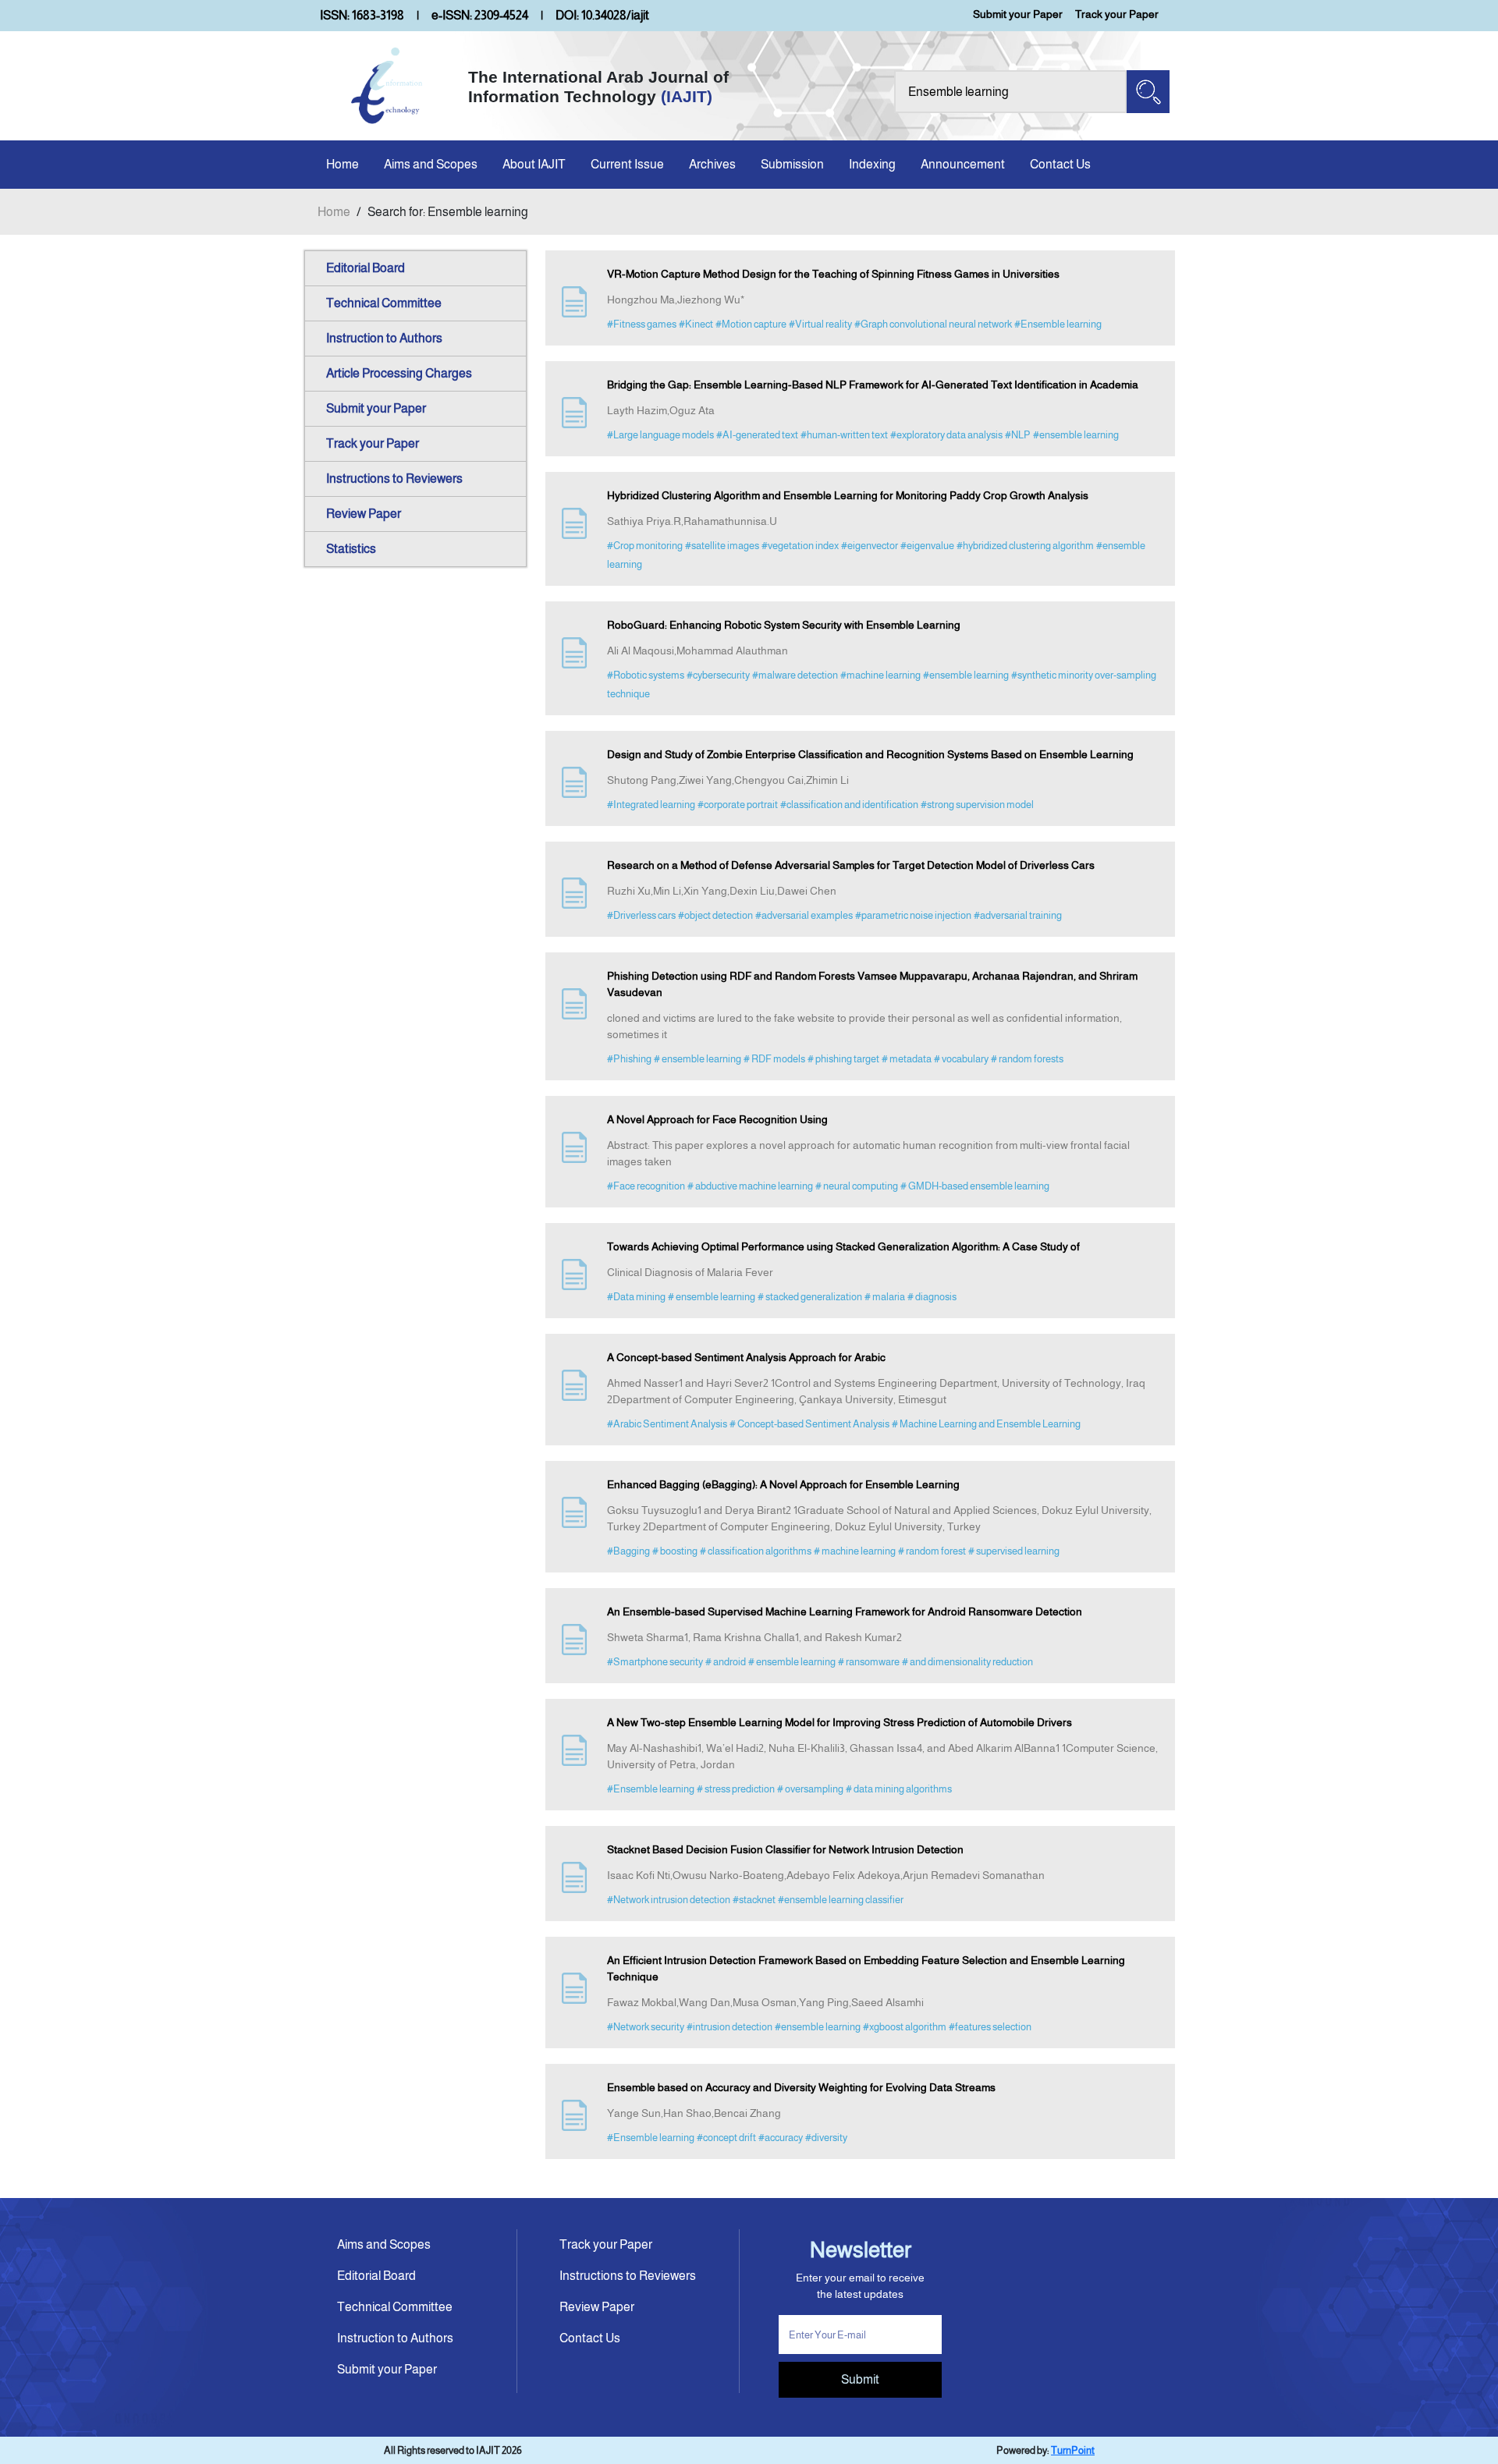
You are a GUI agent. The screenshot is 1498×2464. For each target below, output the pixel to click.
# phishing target (843, 1059)
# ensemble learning (698, 1059)
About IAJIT (534, 164)
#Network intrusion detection (669, 1900)
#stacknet (754, 1900)
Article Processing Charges (399, 373)
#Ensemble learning (1058, 324)
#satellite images (722, 546)
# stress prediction (736, 1789)
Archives (712, 164)
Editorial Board (366, 268)
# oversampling (810, 1789)
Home (343, 164)
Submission (792, 164)
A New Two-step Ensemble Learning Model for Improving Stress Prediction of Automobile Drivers (840, 1722)
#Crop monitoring (645, 546)
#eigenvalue (927, 546)
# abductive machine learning (750, 1186)
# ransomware (869, 1662)
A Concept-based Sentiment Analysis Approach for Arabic (746, 1357)
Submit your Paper (1018, 14)
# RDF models (774, 1059)
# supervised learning (1014, 1551)
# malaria (885, 1297)
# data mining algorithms (899, 1789)
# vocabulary (961, 1059)
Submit (860, 2379)
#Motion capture (751, 324)
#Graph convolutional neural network (933, 324)
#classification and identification (849, 805)
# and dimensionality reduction (967, 1662)
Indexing (872, 164)
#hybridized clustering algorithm (1025, 546)
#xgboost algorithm (905, 2027)
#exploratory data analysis (946, 435)
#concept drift (726, 2138)
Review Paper (364, 514)
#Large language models (660, 435)
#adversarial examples (804, 915)
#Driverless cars (641, 915)
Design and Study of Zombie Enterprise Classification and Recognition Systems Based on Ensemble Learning (870, 754)
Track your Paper (1117, 14)
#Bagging (628, 1551)
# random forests (1027, 1059)
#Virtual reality (820, 324)
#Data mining (636, 1297)
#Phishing (629, 1059)
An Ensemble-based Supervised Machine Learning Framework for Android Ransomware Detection (845, 1611)
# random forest (932, 1551)
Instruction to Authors (384, 338)
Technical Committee (384, 303)
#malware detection (795, 675)
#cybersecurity (718, 675)
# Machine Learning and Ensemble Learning (986, 1424)
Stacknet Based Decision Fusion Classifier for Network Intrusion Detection (785, 1849)
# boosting (675, 1551)
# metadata (907, 1059)
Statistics (351, 549)
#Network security (646, 2027)
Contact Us (1060, 164)
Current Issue (627, 164)
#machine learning (880, 675)
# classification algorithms (756, 1551)
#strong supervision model (977, 805)
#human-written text (844, 435)
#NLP (1018, 435)
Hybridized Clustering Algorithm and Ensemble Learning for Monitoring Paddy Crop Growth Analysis (848, 495)
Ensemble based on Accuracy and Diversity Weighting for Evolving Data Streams (801, 2087)
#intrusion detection (729, 2027)
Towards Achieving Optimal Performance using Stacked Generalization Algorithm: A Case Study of (843, 1246)
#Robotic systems (646, 675)
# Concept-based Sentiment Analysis (809, 1424)
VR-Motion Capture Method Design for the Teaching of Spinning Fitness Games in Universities (833, 274)
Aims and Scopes (431, 164)
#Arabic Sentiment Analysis (667, 1424)
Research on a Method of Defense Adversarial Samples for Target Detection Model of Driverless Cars (851, 865)
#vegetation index (800, 546)
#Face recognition (646, 1186)
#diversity (826, 2138)
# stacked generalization (810, 1297)
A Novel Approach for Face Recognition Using (717, 1119)
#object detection (715, 915)
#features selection (990, 2027)
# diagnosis (932, 1297)
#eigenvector (870, 546)
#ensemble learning (1076, 435)
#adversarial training (1018, 915)
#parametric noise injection (913, 915)
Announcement (963, 164)
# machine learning (855, 1551)
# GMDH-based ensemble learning (975, 1186)
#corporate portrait (738, 805)
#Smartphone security (655, 1662)
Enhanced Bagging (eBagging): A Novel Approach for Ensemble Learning (783, 1484)
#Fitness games (642, 324)
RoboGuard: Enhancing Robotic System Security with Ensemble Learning (784, 625)
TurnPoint (1073, 2450)
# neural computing (857, 1186)
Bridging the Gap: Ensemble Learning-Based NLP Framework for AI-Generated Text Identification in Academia (873, 385)
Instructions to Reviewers (394, 479)
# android (726, 1662)
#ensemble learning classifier (841, 1900)
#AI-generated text (757, 435)
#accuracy (781, 2138)
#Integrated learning (651, 805)
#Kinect (696, 324)
